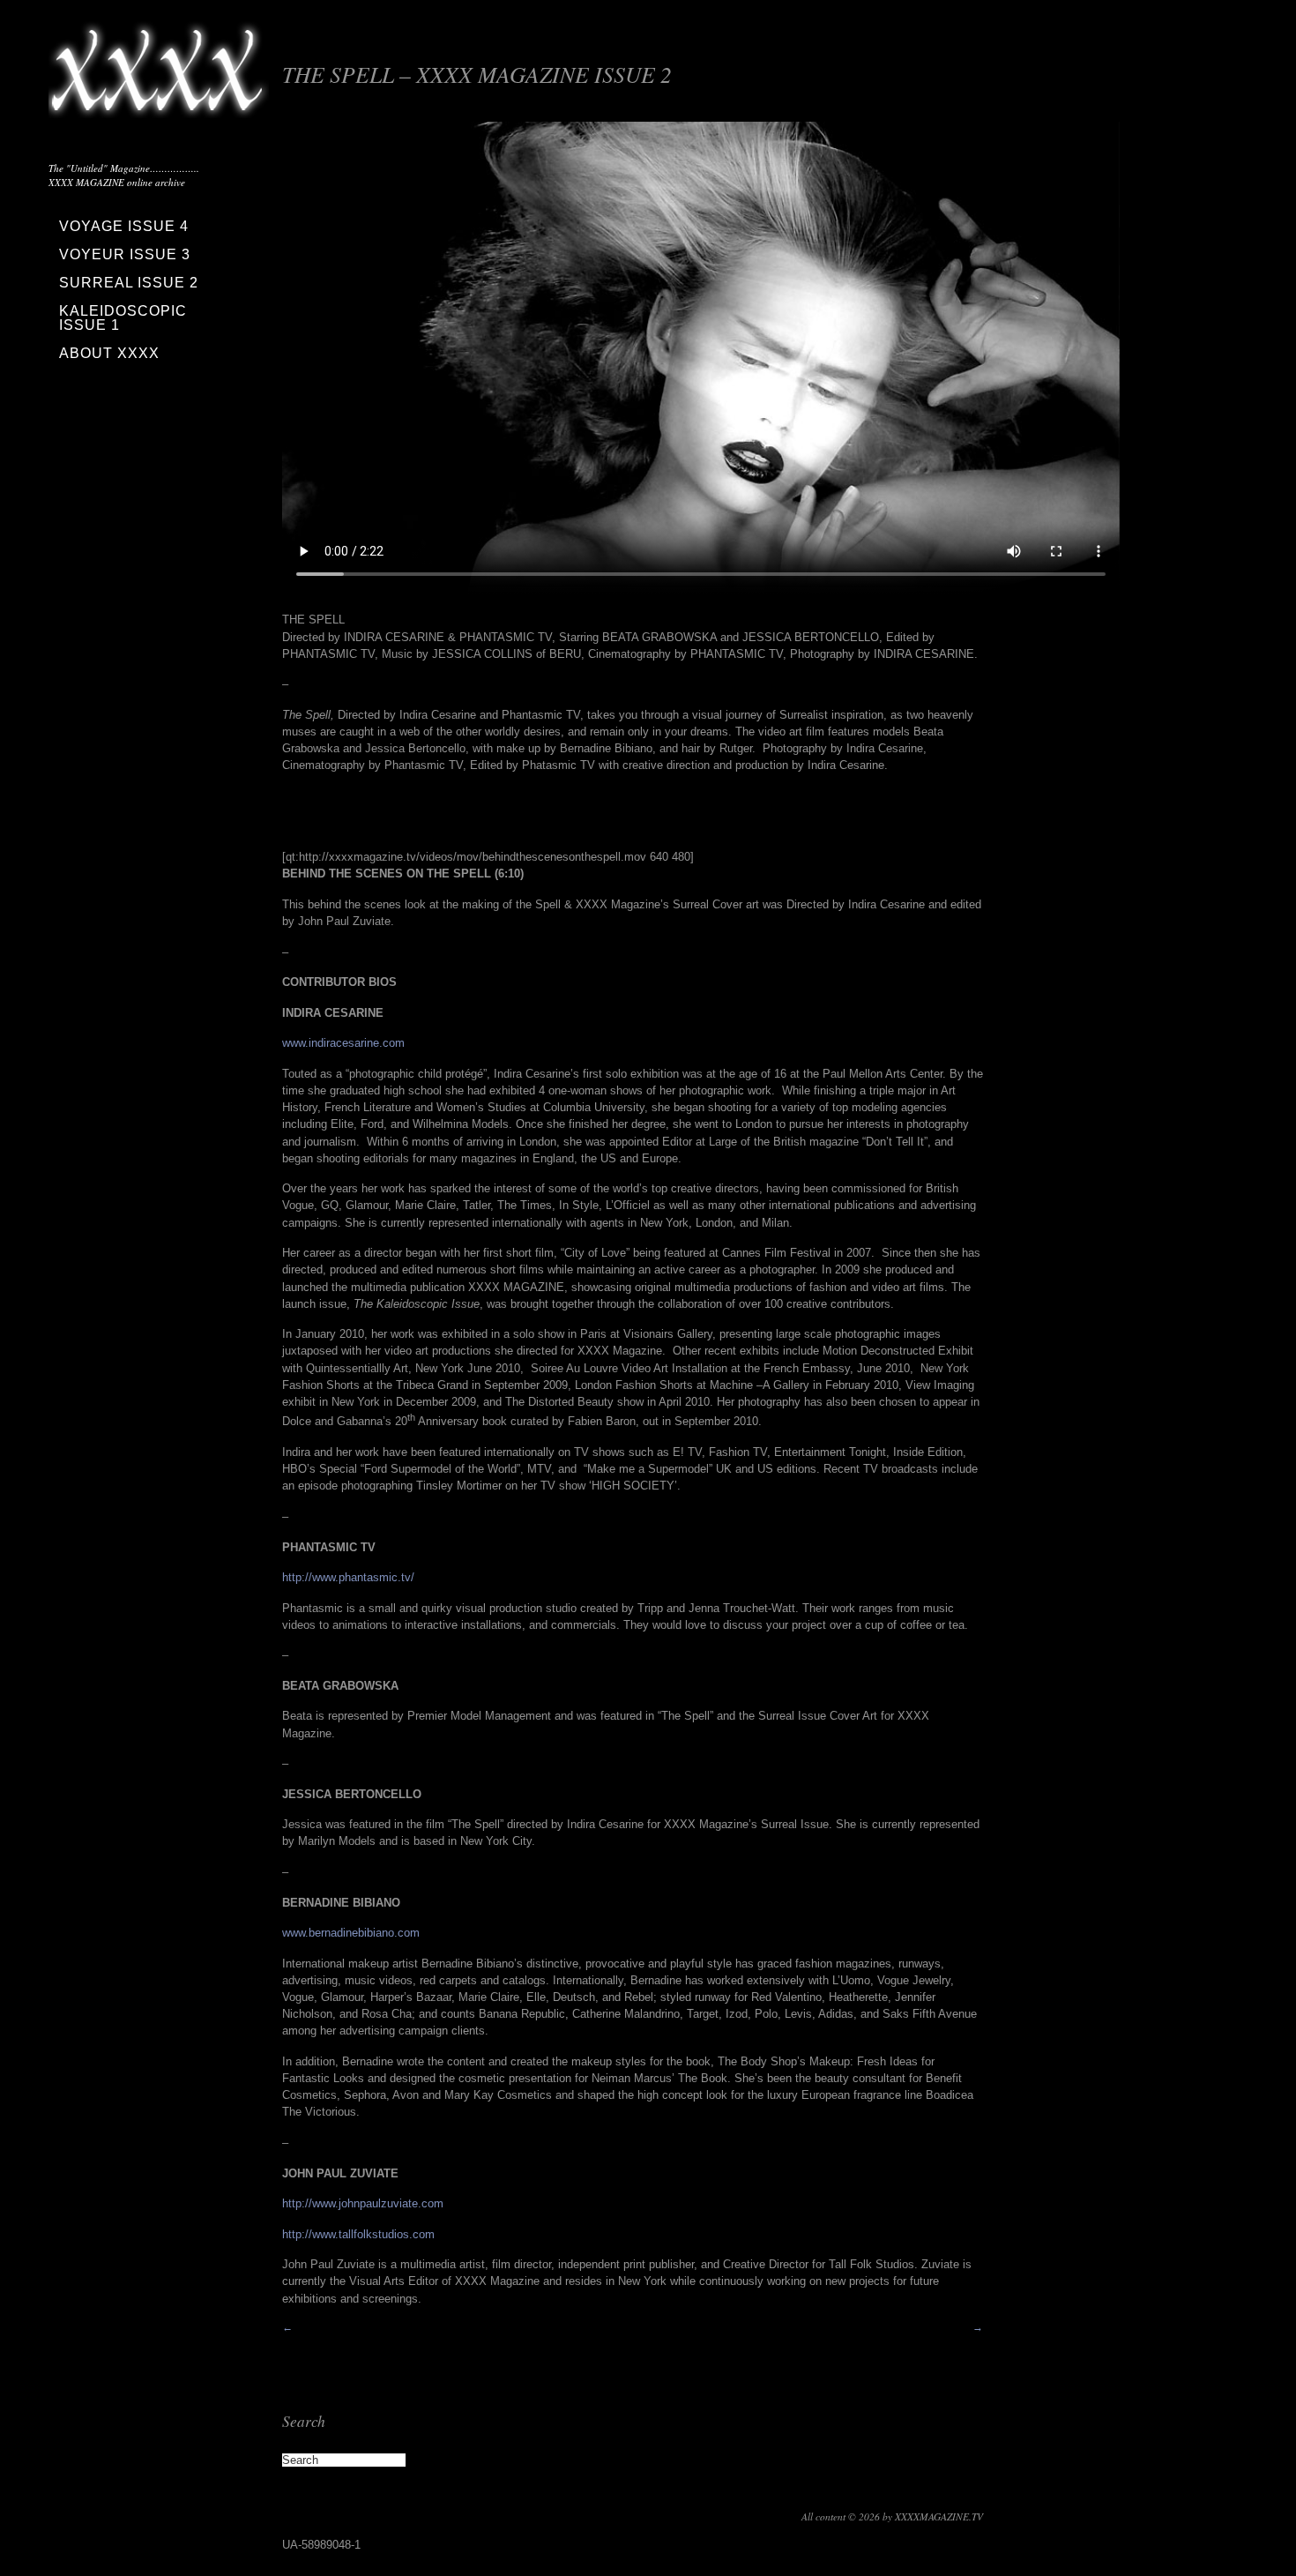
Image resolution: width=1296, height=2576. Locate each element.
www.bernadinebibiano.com (351, 1933)
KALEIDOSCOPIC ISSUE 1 (123, 318)
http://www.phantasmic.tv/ (348, 1577)
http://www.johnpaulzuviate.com (363, 2203)
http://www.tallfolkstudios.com (358, 2234)
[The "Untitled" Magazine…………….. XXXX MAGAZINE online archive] (159, 106)
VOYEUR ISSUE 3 (125, 254)
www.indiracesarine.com (343, 1043)
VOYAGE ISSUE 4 (124, 226)
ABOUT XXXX (109, 353)
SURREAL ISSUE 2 (129, 283)
